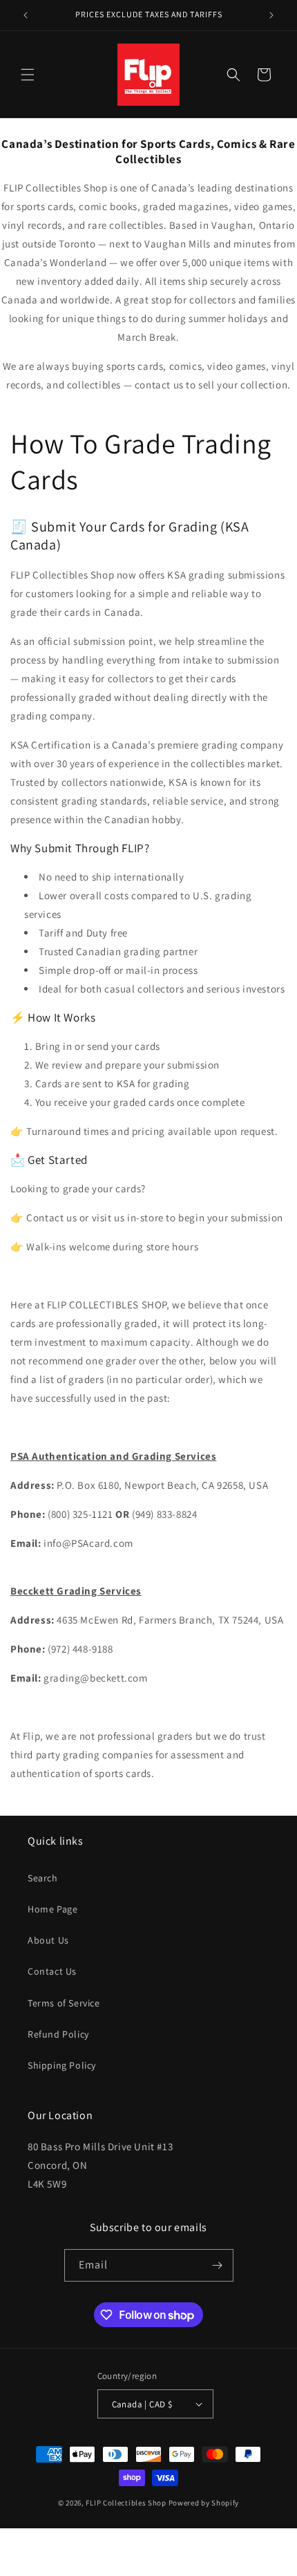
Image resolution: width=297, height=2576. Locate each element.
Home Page (52, 1909)
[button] (28, 75)
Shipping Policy (62, 2065)
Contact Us (52, 1971)
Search (43, 1878)
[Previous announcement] (26, 15)
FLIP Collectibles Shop (126, 2503)
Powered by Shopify (204, 2503)
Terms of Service (64, 2003)
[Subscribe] (218, 2265)
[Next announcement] (271, 15)
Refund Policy (58, 2034)
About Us (48, 1940)
